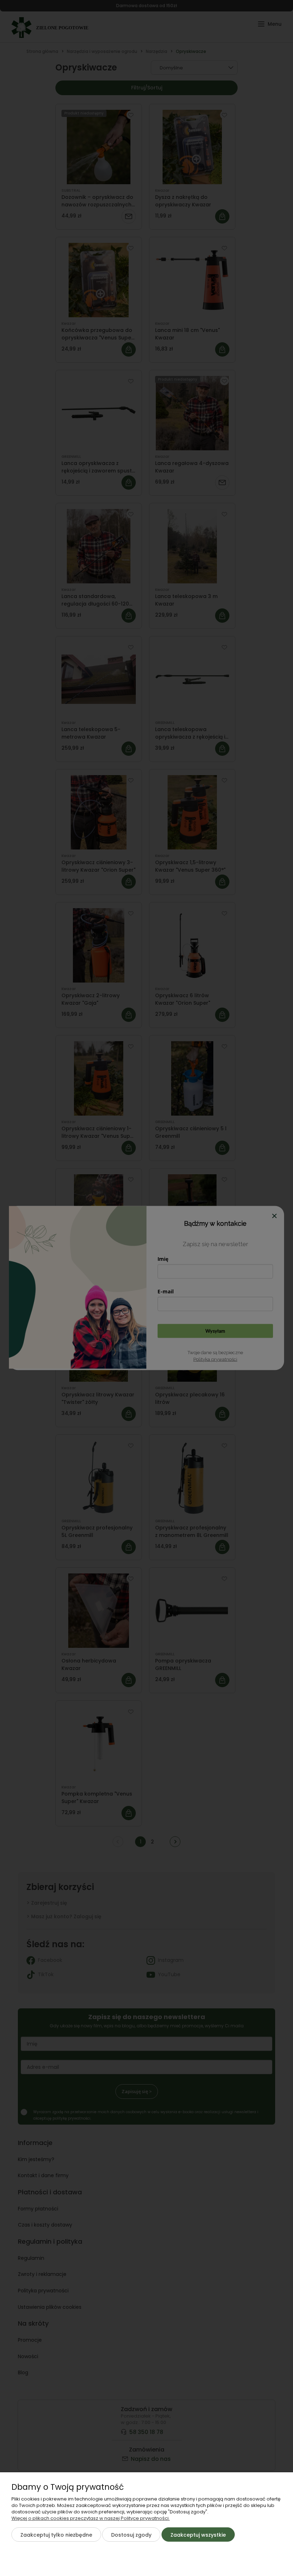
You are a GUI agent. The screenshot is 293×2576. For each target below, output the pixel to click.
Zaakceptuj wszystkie (198, 2535)
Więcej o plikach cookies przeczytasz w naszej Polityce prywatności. (91, 2518)
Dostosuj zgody (131, 2535)
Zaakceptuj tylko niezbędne (56, 2535)
